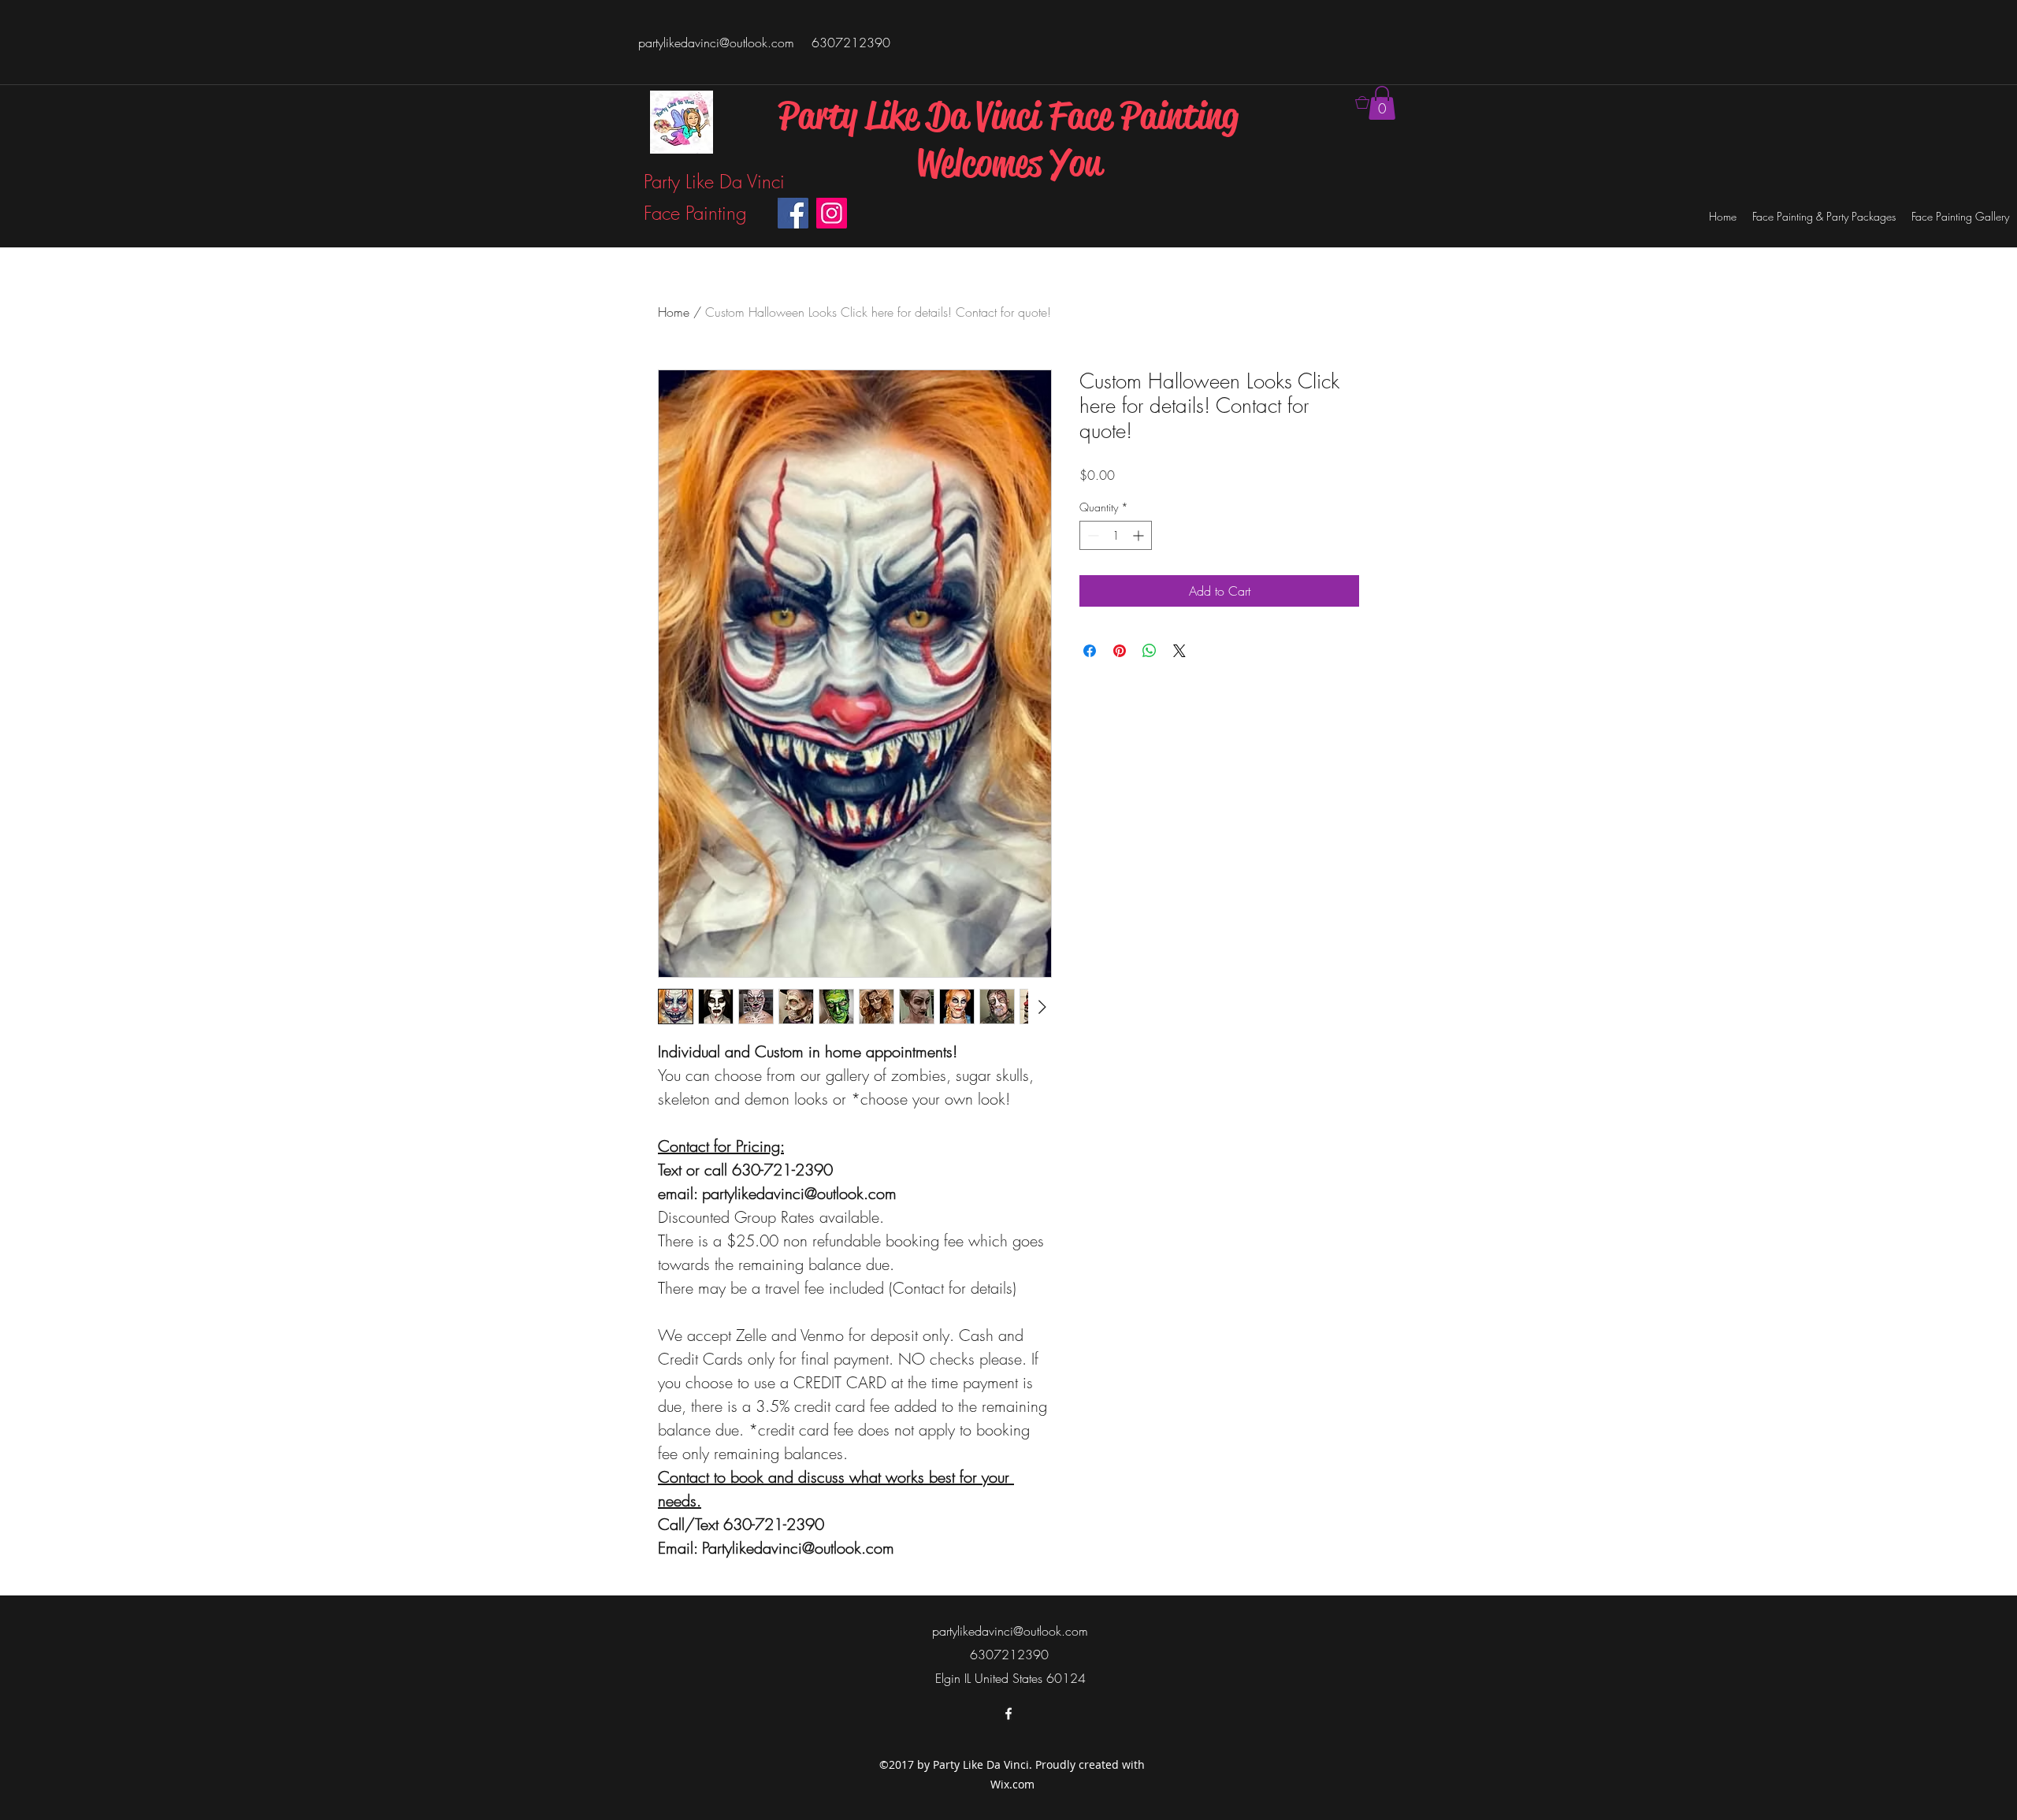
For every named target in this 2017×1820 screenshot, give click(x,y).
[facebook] (1008, 1714)
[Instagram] (832, 213)
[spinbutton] (1116, 535)
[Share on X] (1179, 651)
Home (674, 312)
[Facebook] (793, 213)
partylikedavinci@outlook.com (716, 43)
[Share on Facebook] (1090, 651)
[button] (1382, 103)
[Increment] (1140, 535)
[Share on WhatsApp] (1150, 651)
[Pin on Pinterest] (1120, 651)
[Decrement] (1092, 535)
